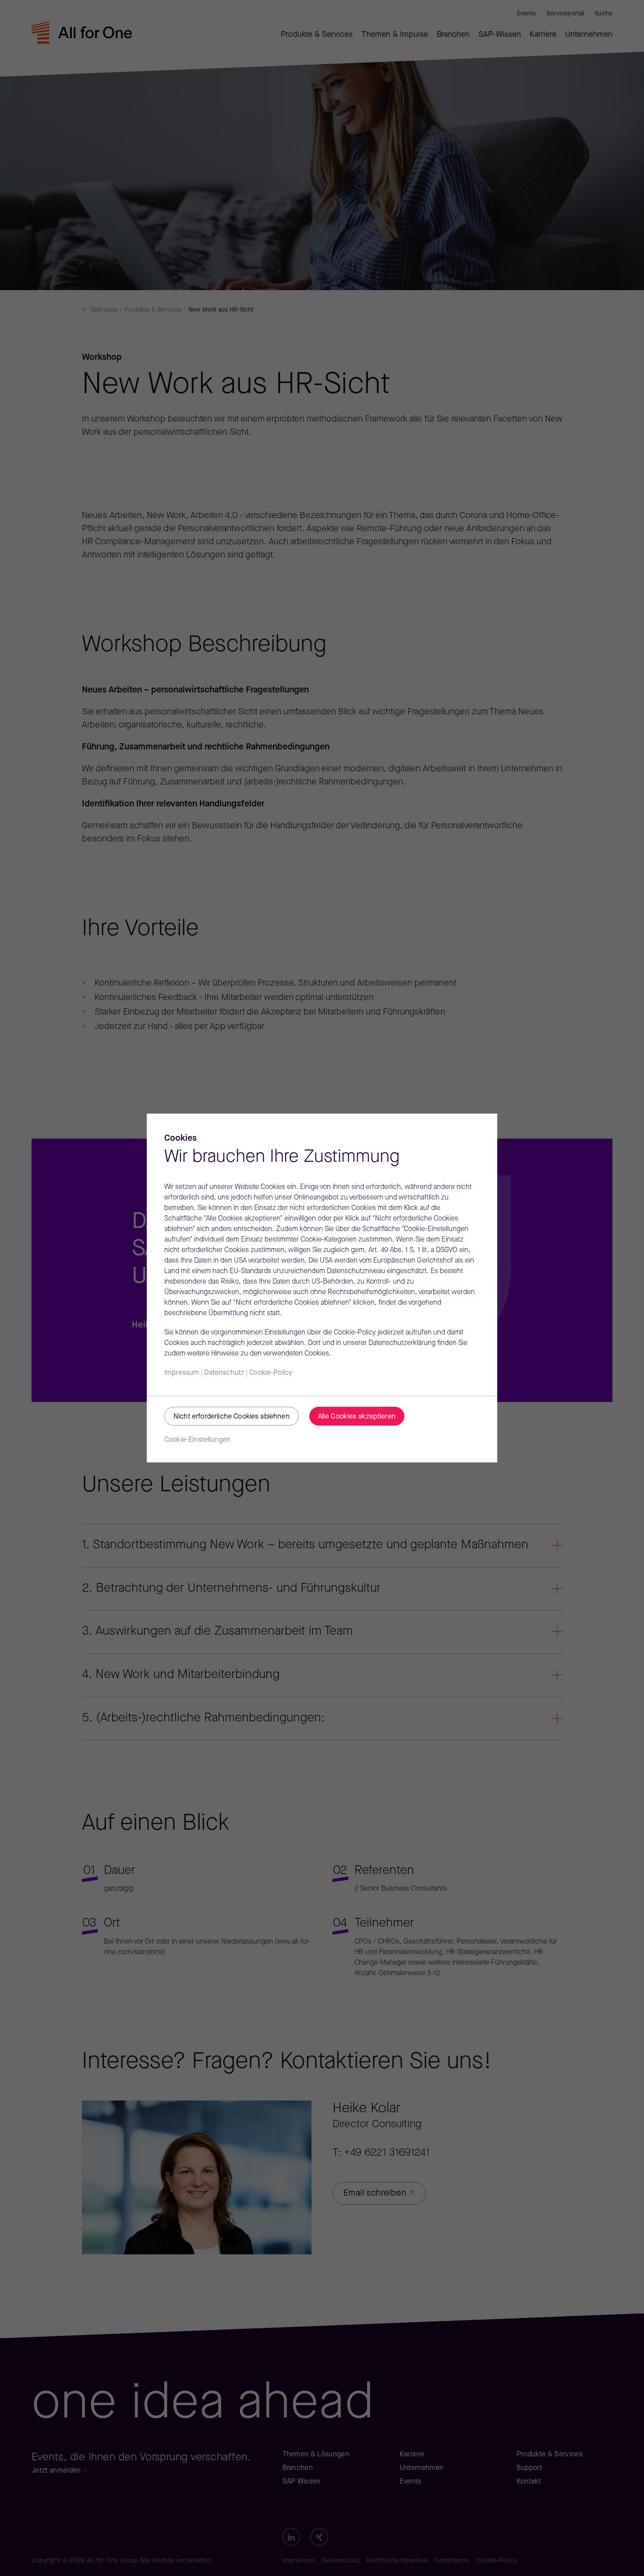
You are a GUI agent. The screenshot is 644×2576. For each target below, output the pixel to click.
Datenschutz (224, 1373)
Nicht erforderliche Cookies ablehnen (232, 1417)
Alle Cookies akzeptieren (357, 1417)
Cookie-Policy (271, 1373)
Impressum (182, 1373)
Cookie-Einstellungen (197, 1440)
